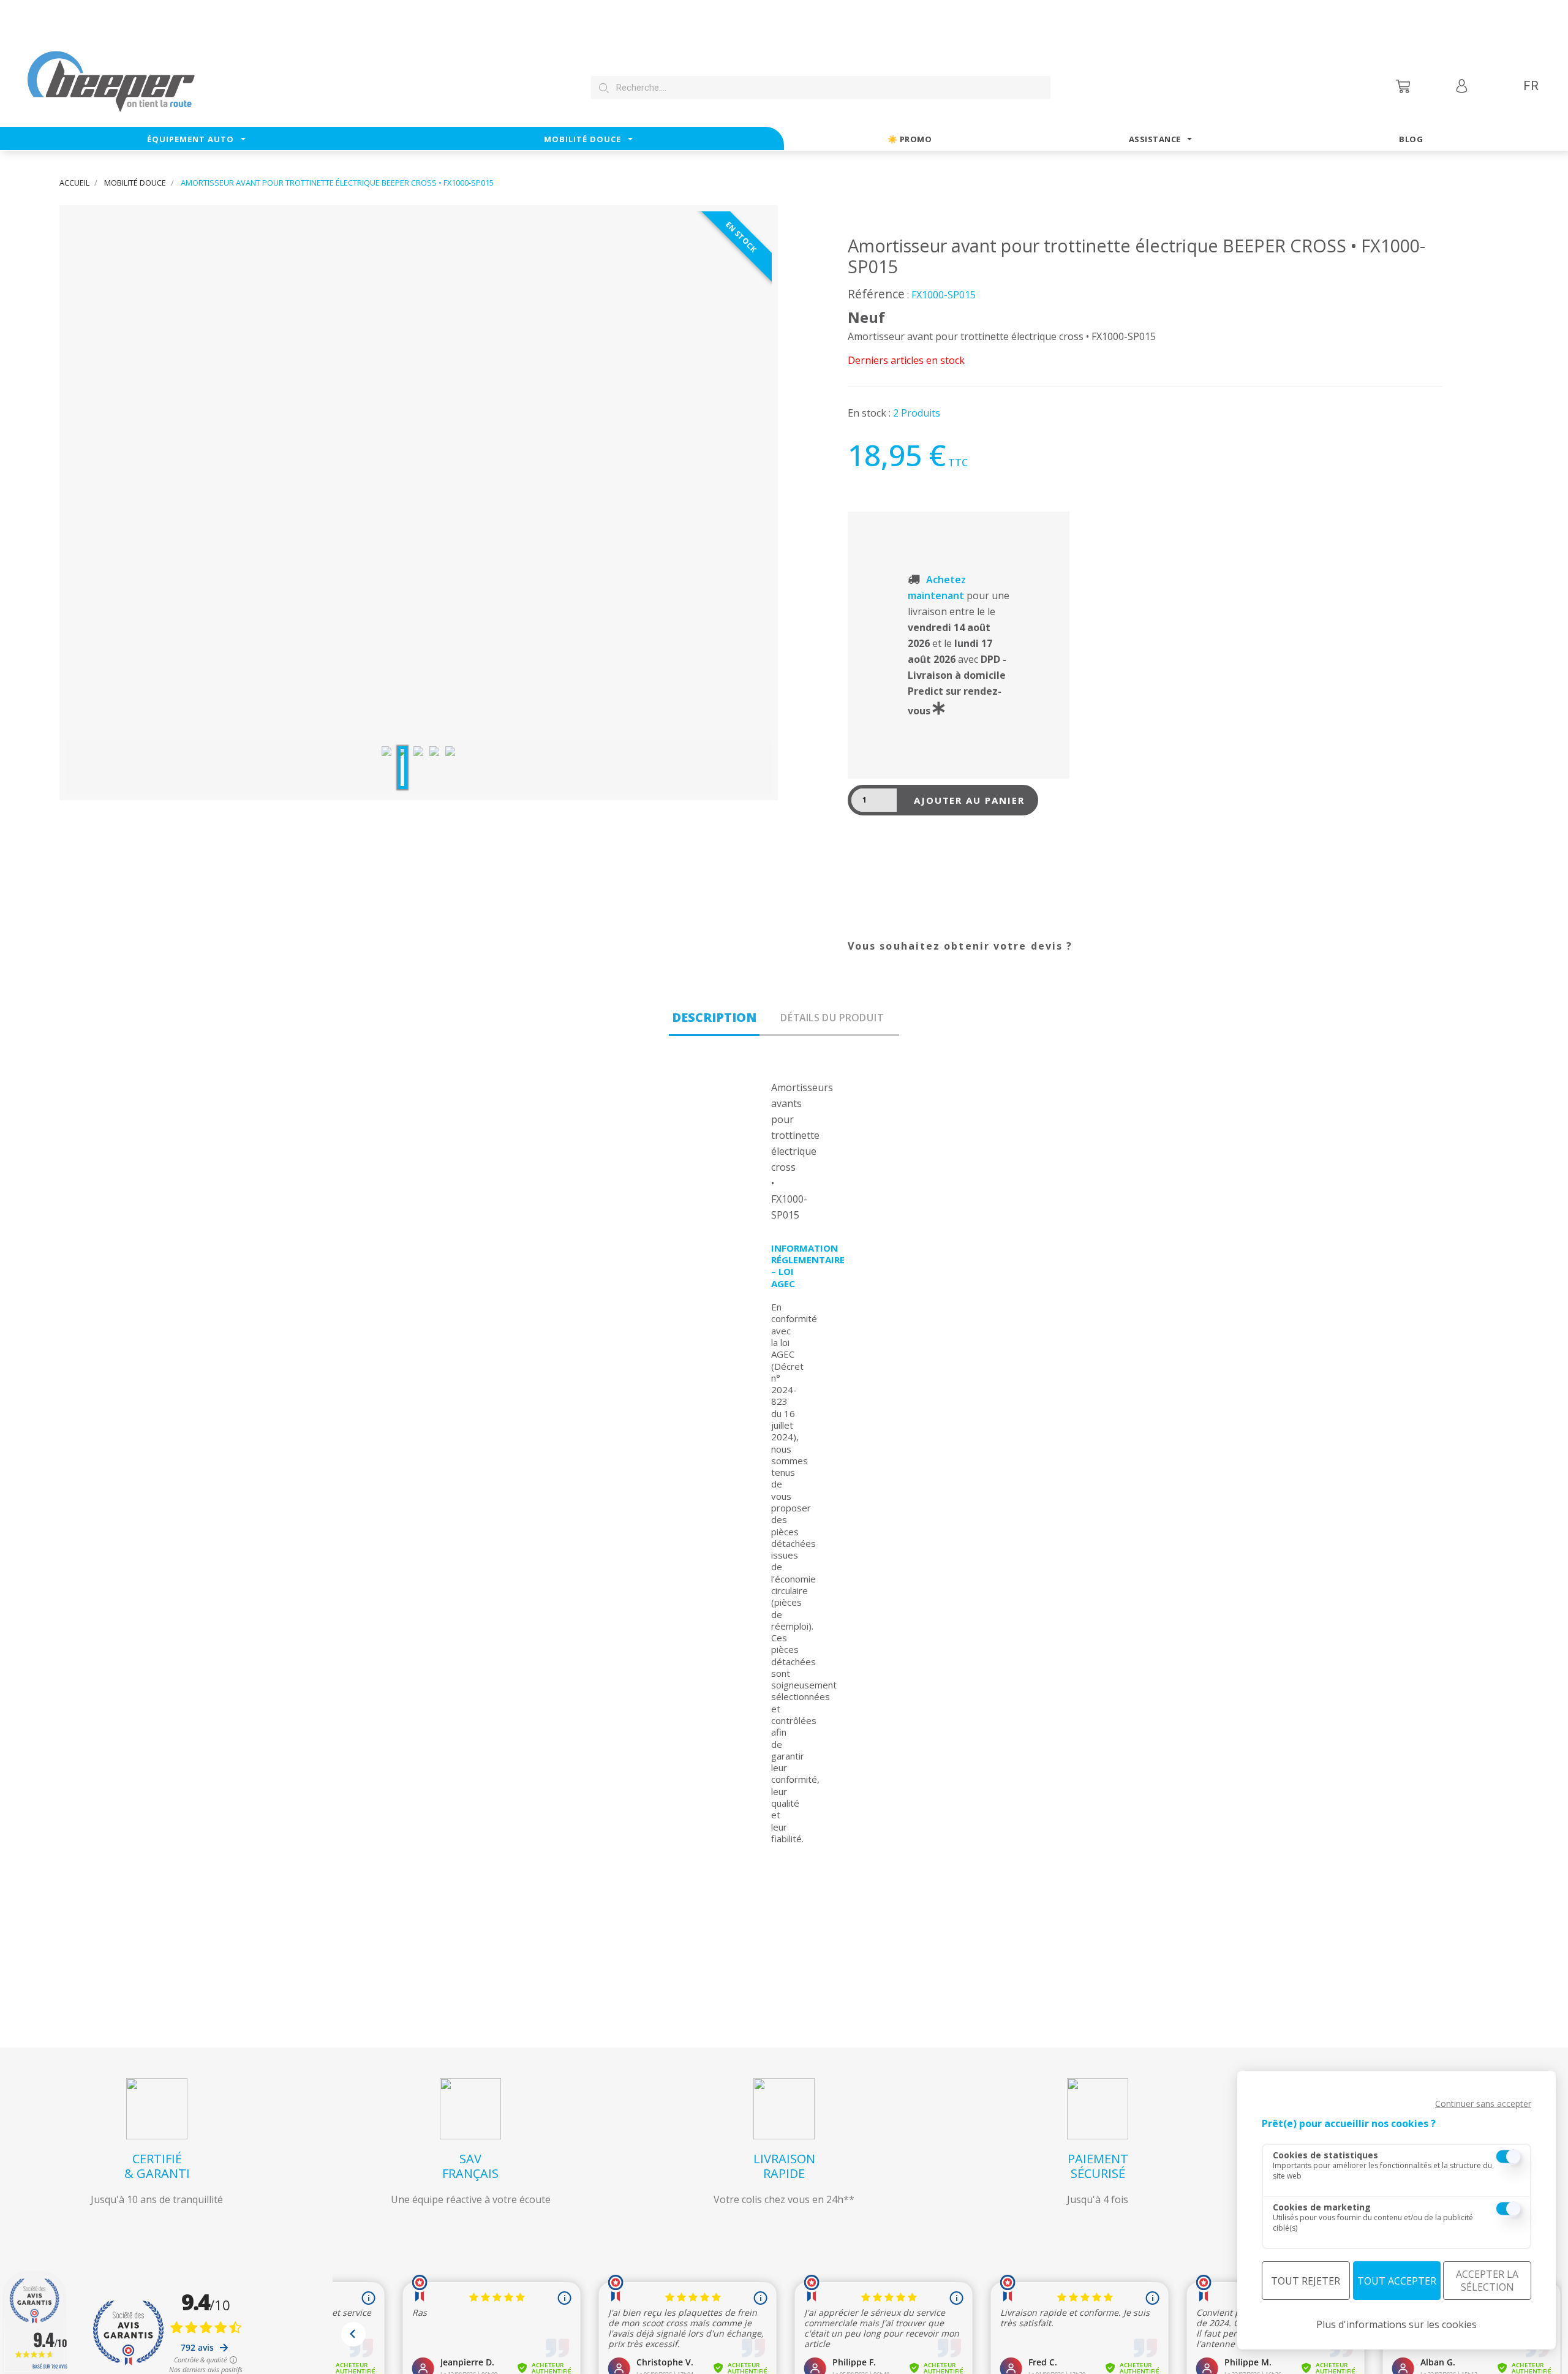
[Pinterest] (922, 953)
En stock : (869, 413)
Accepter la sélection (1487, 2281)
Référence (876, 294)
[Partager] (861, 953)
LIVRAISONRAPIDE (784, 2166)
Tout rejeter (1306, 2281)
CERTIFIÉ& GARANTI (157, 2166)
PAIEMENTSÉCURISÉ (1098, 2166)
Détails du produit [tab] (832, 1018)
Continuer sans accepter (1483, 2104)
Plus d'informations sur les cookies (1396, 2324)
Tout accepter (1397, 2281)
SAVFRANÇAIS (470, 2166)
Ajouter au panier (969, 800)
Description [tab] (714, 1017)
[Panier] (1404, 86)
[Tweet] (891, 953)
